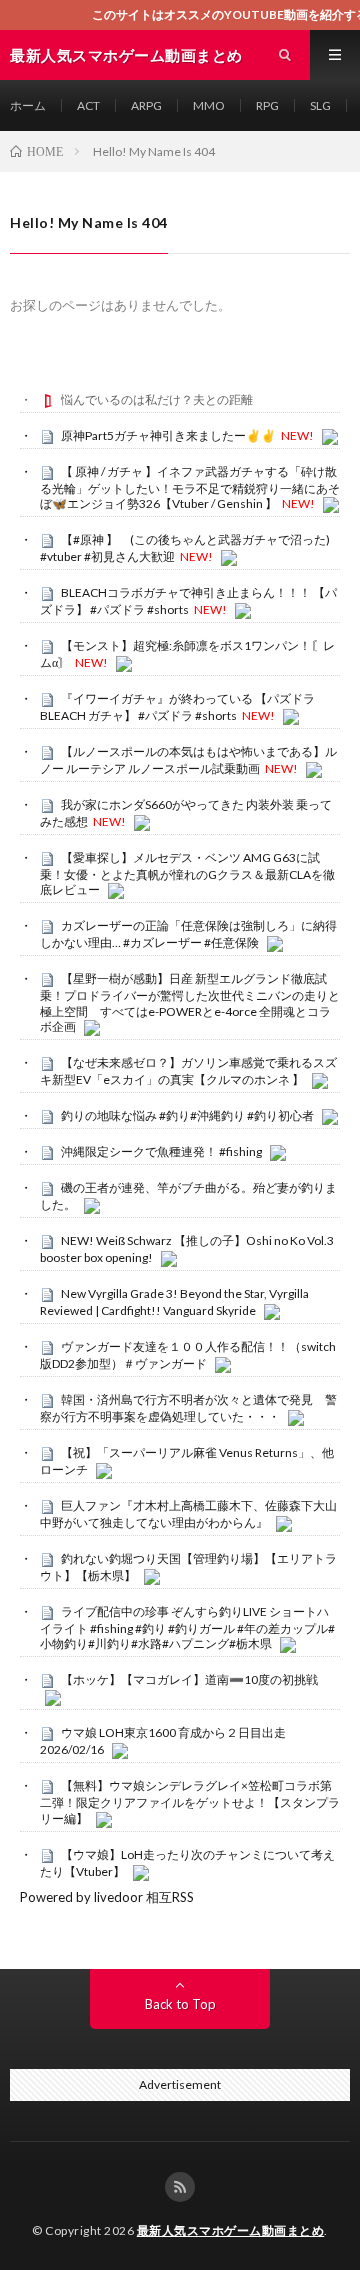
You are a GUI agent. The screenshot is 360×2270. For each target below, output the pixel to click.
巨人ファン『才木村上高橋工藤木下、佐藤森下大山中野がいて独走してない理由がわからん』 (188, 1514)
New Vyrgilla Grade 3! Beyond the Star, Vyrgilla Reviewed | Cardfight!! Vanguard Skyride (174, 1302)
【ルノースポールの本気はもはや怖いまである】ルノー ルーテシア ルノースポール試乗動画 (188, 760)
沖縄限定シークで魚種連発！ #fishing (161, 1151)
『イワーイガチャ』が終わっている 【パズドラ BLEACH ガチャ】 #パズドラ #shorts (177, 707)
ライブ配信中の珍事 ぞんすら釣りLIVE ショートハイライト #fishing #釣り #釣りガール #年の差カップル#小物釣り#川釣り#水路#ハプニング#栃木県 (187, 1628)
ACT (88, 105)
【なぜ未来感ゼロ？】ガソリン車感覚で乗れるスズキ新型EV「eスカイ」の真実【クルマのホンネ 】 (188, 1071)
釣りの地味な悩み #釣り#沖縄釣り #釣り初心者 (187, 1115)
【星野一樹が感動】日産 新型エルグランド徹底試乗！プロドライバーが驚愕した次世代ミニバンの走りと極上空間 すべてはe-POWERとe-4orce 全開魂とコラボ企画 (190, 1002)
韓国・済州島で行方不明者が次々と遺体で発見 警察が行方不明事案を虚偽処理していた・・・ (188, 1408)
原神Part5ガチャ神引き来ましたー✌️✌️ (168, 435)
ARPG (146, 105)
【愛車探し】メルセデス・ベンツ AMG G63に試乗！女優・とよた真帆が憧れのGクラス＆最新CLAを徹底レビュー (187, 874)
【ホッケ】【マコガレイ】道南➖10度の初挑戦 (189, 1679)
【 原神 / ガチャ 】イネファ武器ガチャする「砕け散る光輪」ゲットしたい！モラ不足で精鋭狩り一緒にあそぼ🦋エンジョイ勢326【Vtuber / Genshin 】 (190, 488)
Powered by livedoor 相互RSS (107, 1897)
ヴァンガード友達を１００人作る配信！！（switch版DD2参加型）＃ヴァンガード (188, 1355)
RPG (267, 105)
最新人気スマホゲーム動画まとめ (231, 2230)
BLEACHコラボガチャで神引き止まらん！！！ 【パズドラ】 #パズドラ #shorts (188, 601)
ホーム (28, 105)
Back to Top (180, 2004)
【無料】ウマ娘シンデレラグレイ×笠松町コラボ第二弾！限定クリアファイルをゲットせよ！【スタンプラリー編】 (190, 1802)
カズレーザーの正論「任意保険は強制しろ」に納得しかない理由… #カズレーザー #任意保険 (188, 934)
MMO (209, 105)
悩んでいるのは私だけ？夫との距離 (157, 399)
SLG (320, 105)
